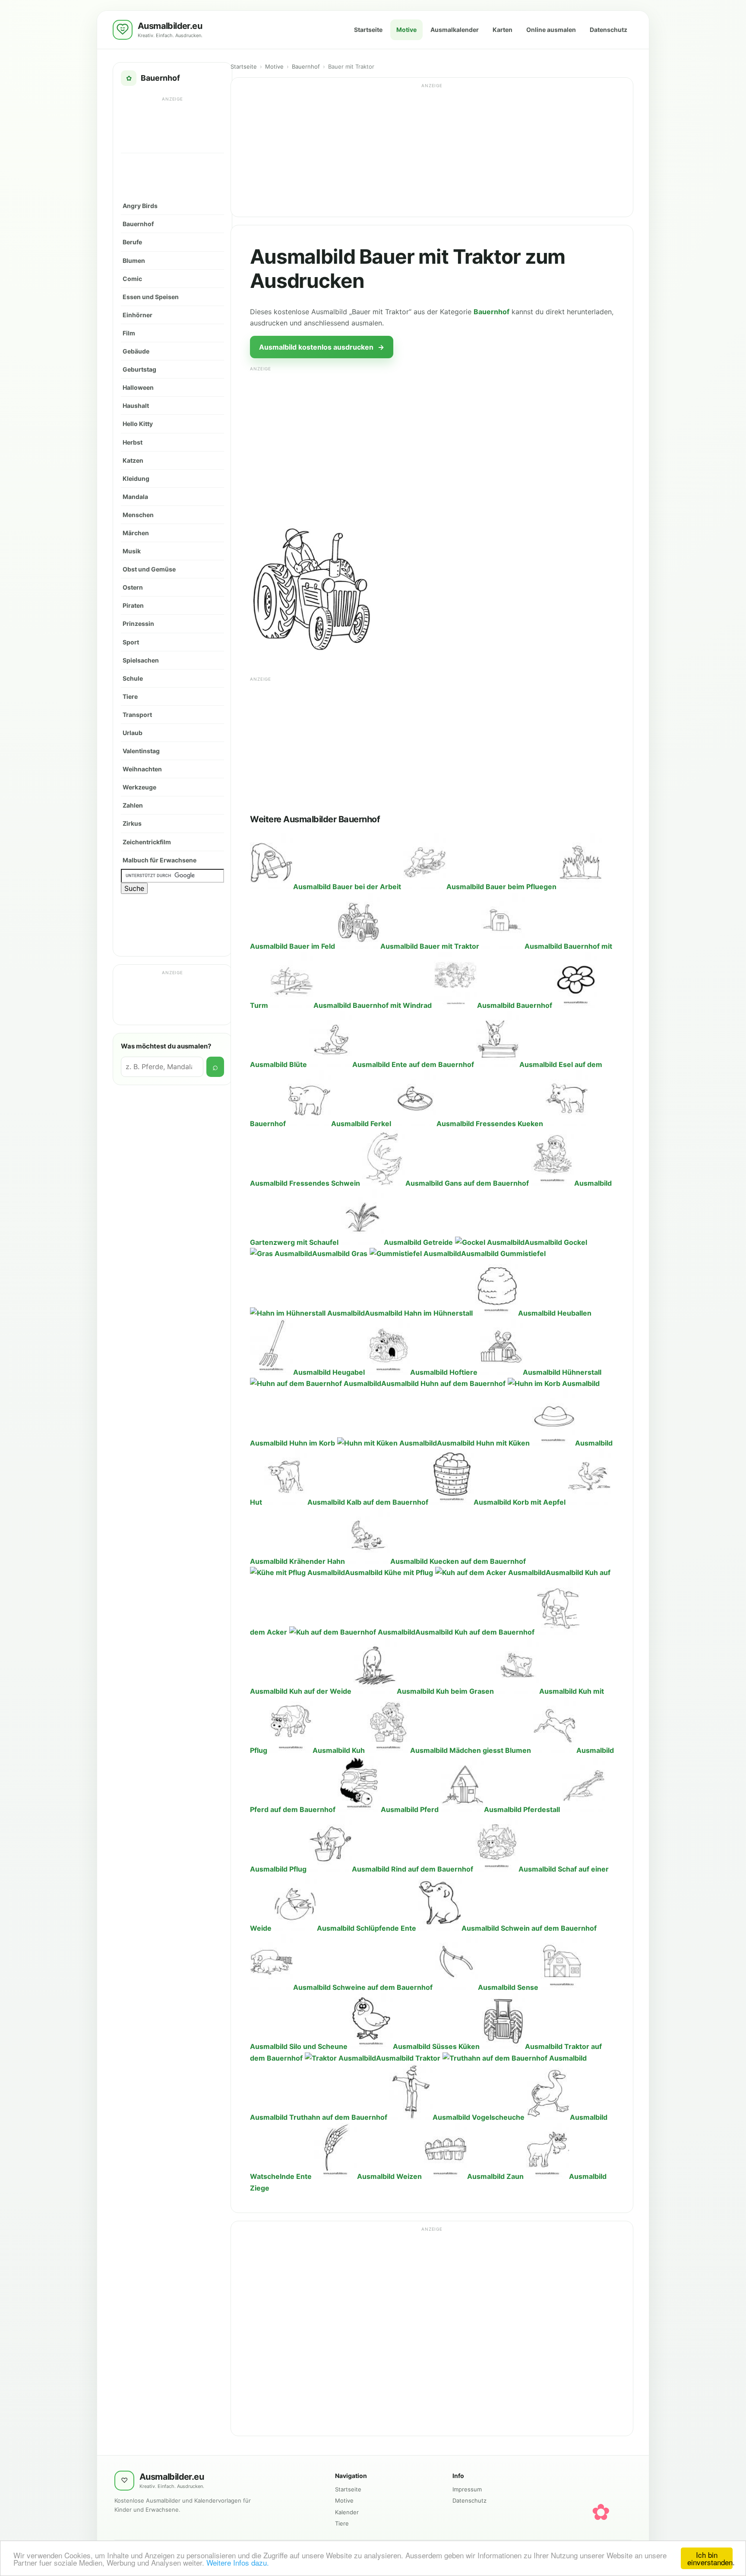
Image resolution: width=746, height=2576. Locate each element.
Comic (132, 279)
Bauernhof (138, 224)
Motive (406, 30)
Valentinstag (141, 751)
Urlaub (133, 733)
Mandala (135, 497)
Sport (131, 642)
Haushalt (136, 406)
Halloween (138, 387)
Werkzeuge (139, 787)
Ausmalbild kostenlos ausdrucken (322, 347)
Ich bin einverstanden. (710, 2558)
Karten (503, 30)
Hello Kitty (138, 424)
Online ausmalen (551, 30)
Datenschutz (608, 30)
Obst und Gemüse (149, 569)
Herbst (133, 442)
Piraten (133, 605)
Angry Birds (140, 206)
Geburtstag (139, 369)
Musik (132, 551)
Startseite (368, 30)
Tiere (130, 696)
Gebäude (136, 351)
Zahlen (133, 805)
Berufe (132, 242)
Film (129, 333)
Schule (133, 678)
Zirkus (132, 823)
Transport (137, 715)
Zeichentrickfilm (147, 842)
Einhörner (138, 315)
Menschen (138, 515)
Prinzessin (138, 623)
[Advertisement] (173, 124)
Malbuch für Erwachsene (160, 860)
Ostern (133, 587)
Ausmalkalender (455, 30)
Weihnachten (142, 769)
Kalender (347, 2512)
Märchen (136, 533)
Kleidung (136, 478)
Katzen (133, 460)
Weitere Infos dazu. (238, 2562)
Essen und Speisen (151, 297)
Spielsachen (141, 660)
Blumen (134, 260)
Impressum (467, 2489)
